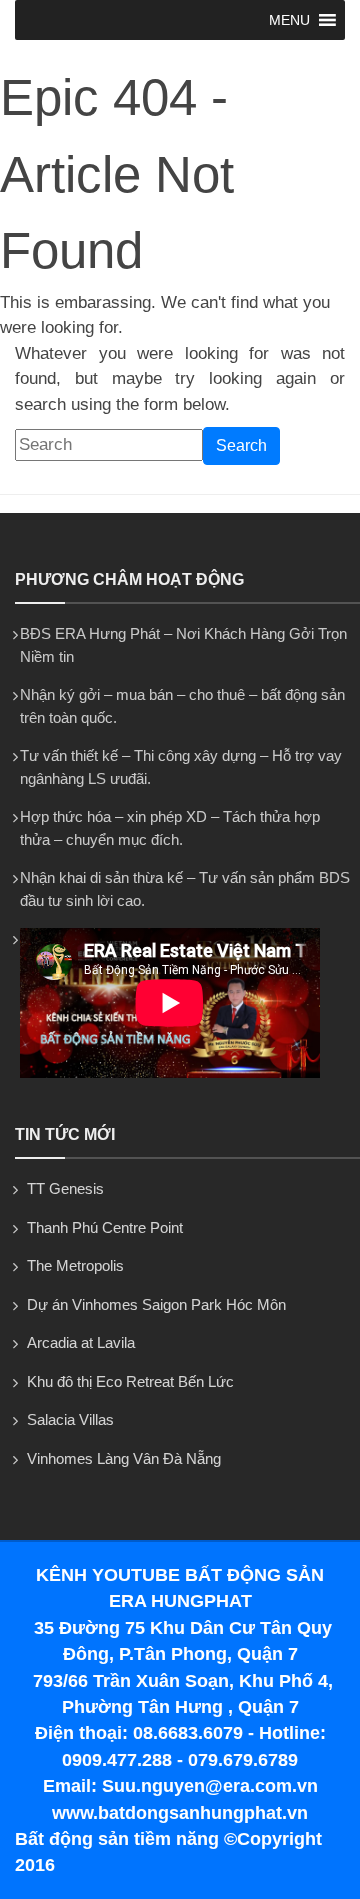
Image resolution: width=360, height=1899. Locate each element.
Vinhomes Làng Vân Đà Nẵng (124, 1458)
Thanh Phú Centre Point (105, 1227)
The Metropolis (75, 1265)
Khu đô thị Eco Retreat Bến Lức (130, 1381)
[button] (289, 20)
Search (241, 445)
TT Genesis (65, 1188)
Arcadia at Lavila (81, 1342)
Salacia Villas (70, 1419)
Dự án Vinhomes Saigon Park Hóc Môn (156, 1304)
